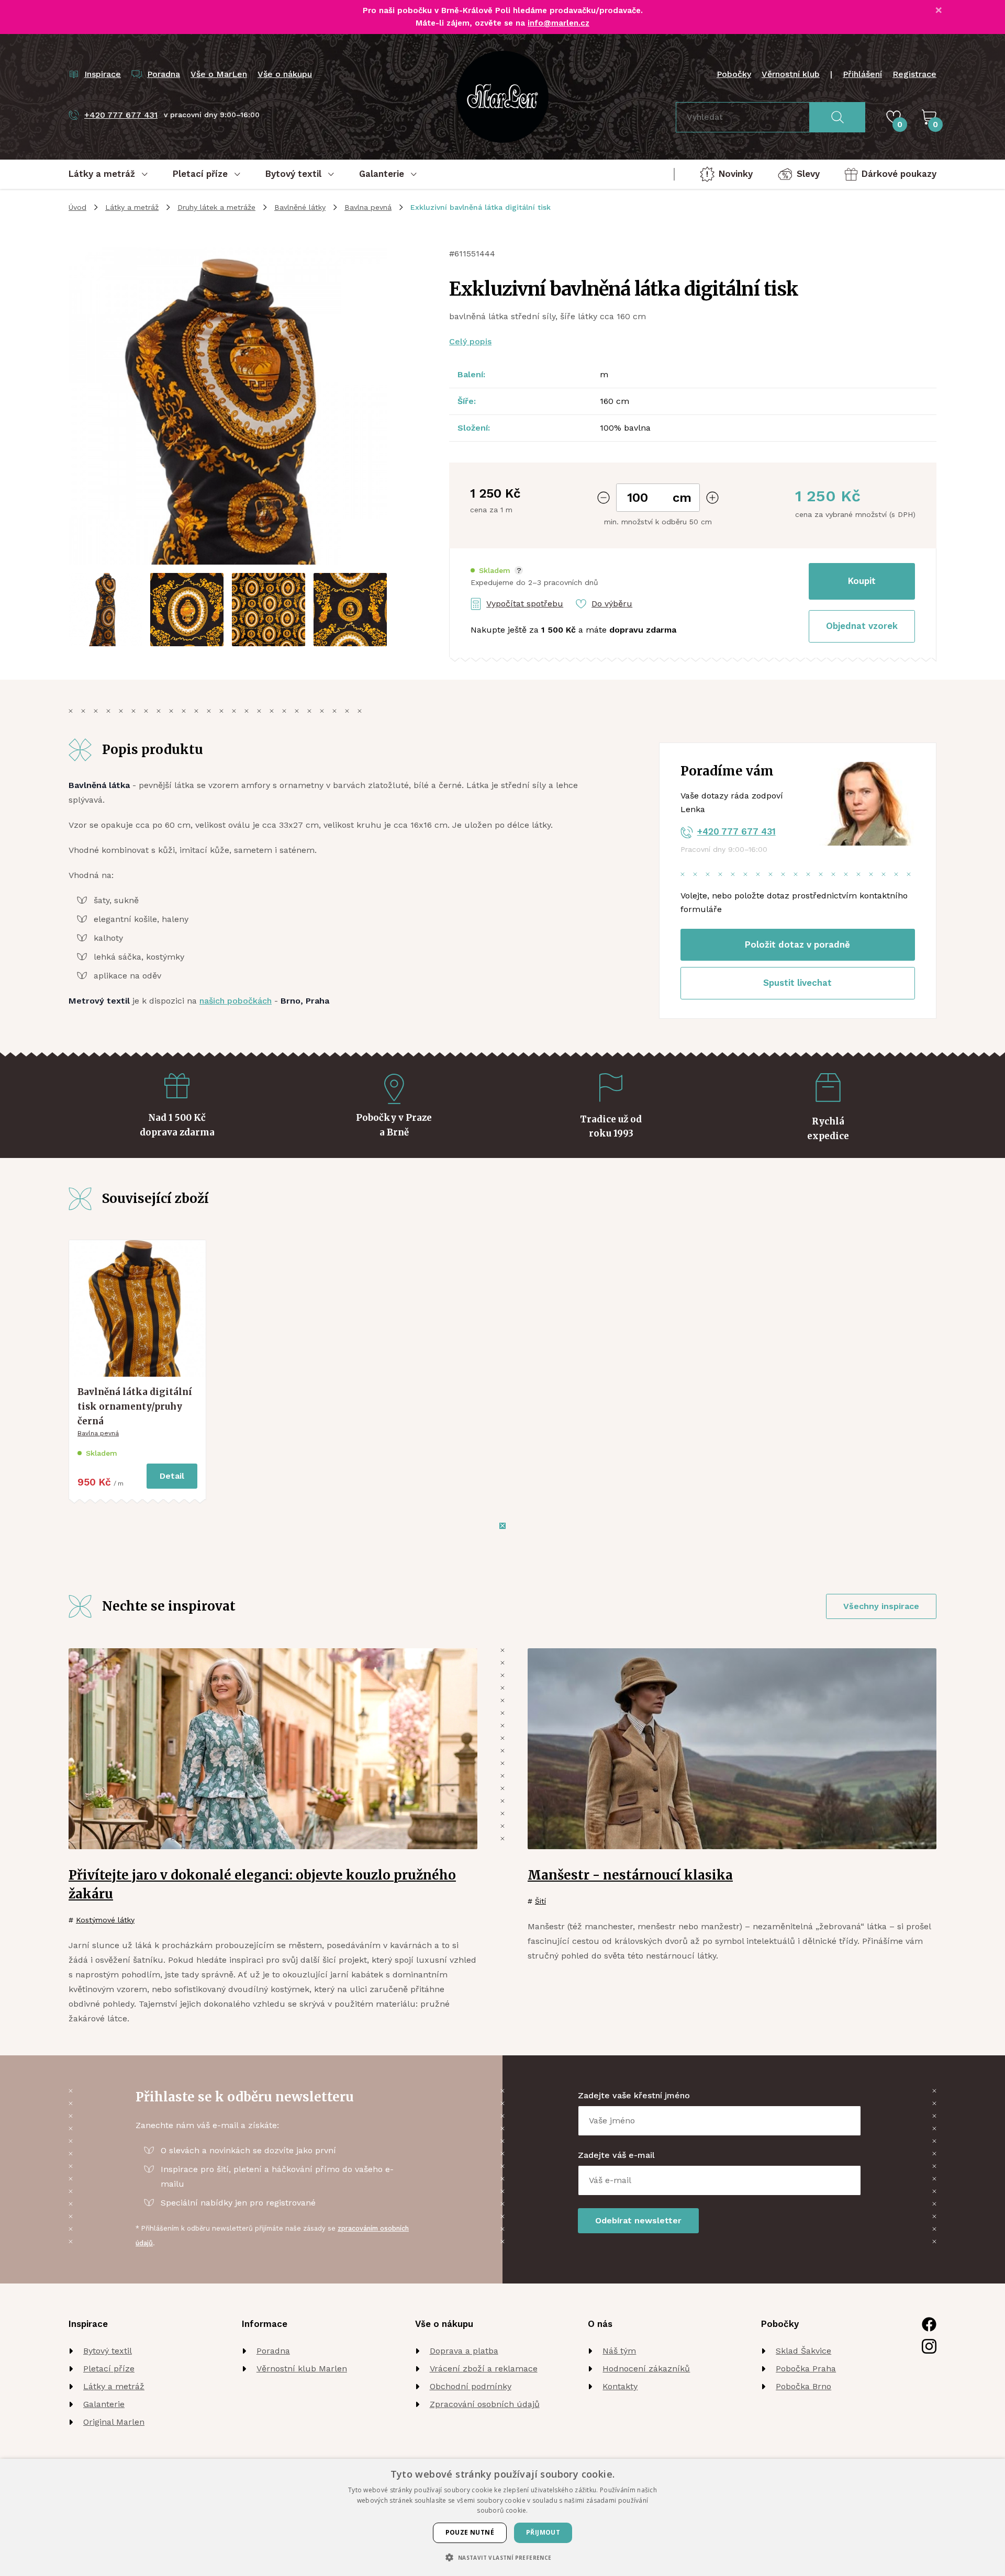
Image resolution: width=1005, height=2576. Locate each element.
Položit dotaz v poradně (797, 944)
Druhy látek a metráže (216, 207)
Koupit (862, 581)
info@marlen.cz (559, 23)
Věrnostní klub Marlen (302, 2369)
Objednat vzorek (862, 626)
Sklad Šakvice (803, 2351)
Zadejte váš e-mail (616, 2155)
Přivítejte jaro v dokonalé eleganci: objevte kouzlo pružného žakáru (262, 1885)
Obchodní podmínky (471, 2386)
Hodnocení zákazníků (646, 2369)
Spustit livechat (797, 983)
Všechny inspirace (881, 1606)
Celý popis (470, 341)
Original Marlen (114, 2422)
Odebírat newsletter (638, 2220)
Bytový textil (108, 2351)
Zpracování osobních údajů (485, 2404)
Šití (540, 1901)
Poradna (273, 2351)
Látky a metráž (132, 207)
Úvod (77, 207)
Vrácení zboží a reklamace (484, 2369)
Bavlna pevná (368, 207)
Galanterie (104, 2404)
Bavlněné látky (300, 207)
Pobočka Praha (806, 2369)
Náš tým (619, 2351)
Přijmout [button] (543, 2532)
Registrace (914, 74)
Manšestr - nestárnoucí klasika (630, 1875)
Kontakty (620, 2386)
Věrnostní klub (791, 74)
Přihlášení (862, 74)
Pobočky (734, 74)
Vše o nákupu (285, 74)
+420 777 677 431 (736, 831)
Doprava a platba (464, 2351)
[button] (497, 571)
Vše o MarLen (219, 74)
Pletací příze (109, 2369)
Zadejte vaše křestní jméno (634, 2095)
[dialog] (502, 2517)
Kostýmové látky (105, 1920)
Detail (172, 1476)
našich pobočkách (236, 1001)
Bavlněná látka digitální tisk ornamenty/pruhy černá (135, 1406)
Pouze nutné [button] (470, 2532)
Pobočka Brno (803, 2386)
